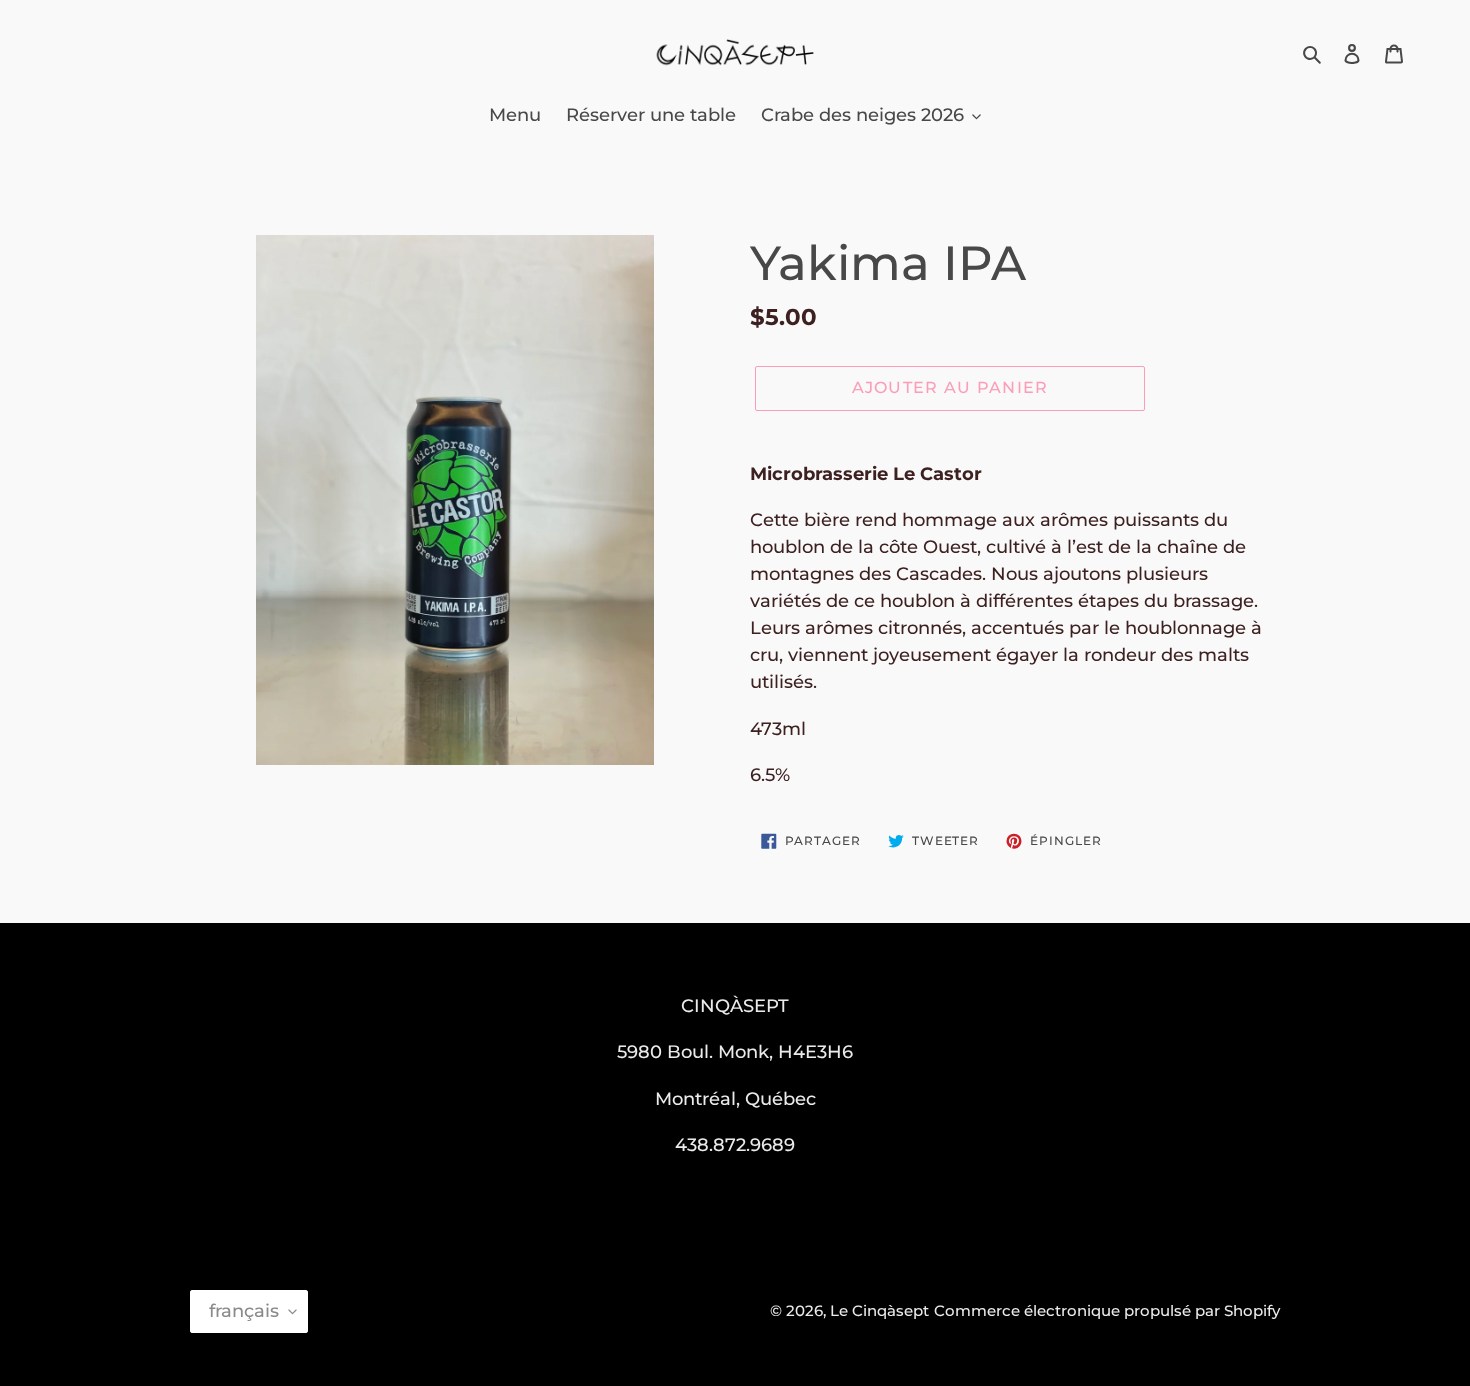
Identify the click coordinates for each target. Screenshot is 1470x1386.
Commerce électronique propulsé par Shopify (1107, 1310)
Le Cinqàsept (879, 1310)
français (244, 1311)
